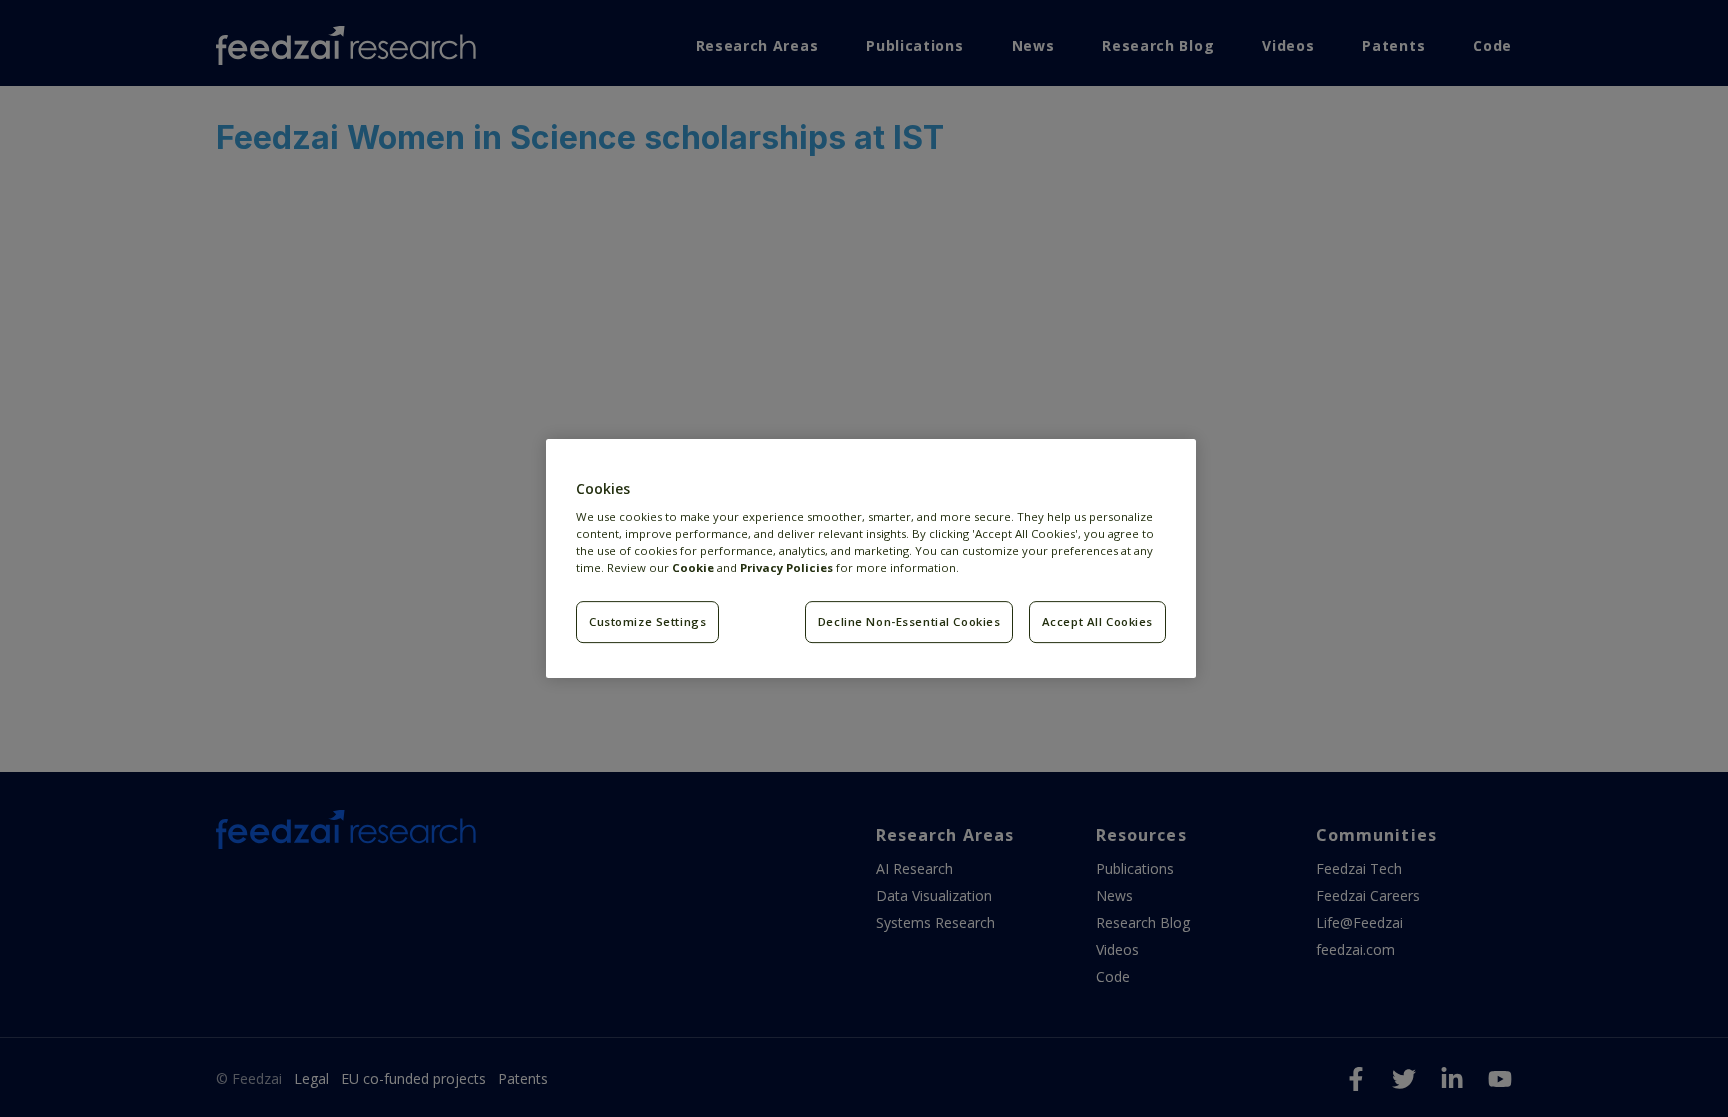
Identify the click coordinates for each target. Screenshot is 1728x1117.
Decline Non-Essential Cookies (909, 621)
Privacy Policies (786, 567)
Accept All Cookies (1097, 621)
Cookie (693, 567)
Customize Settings (647, 621)
